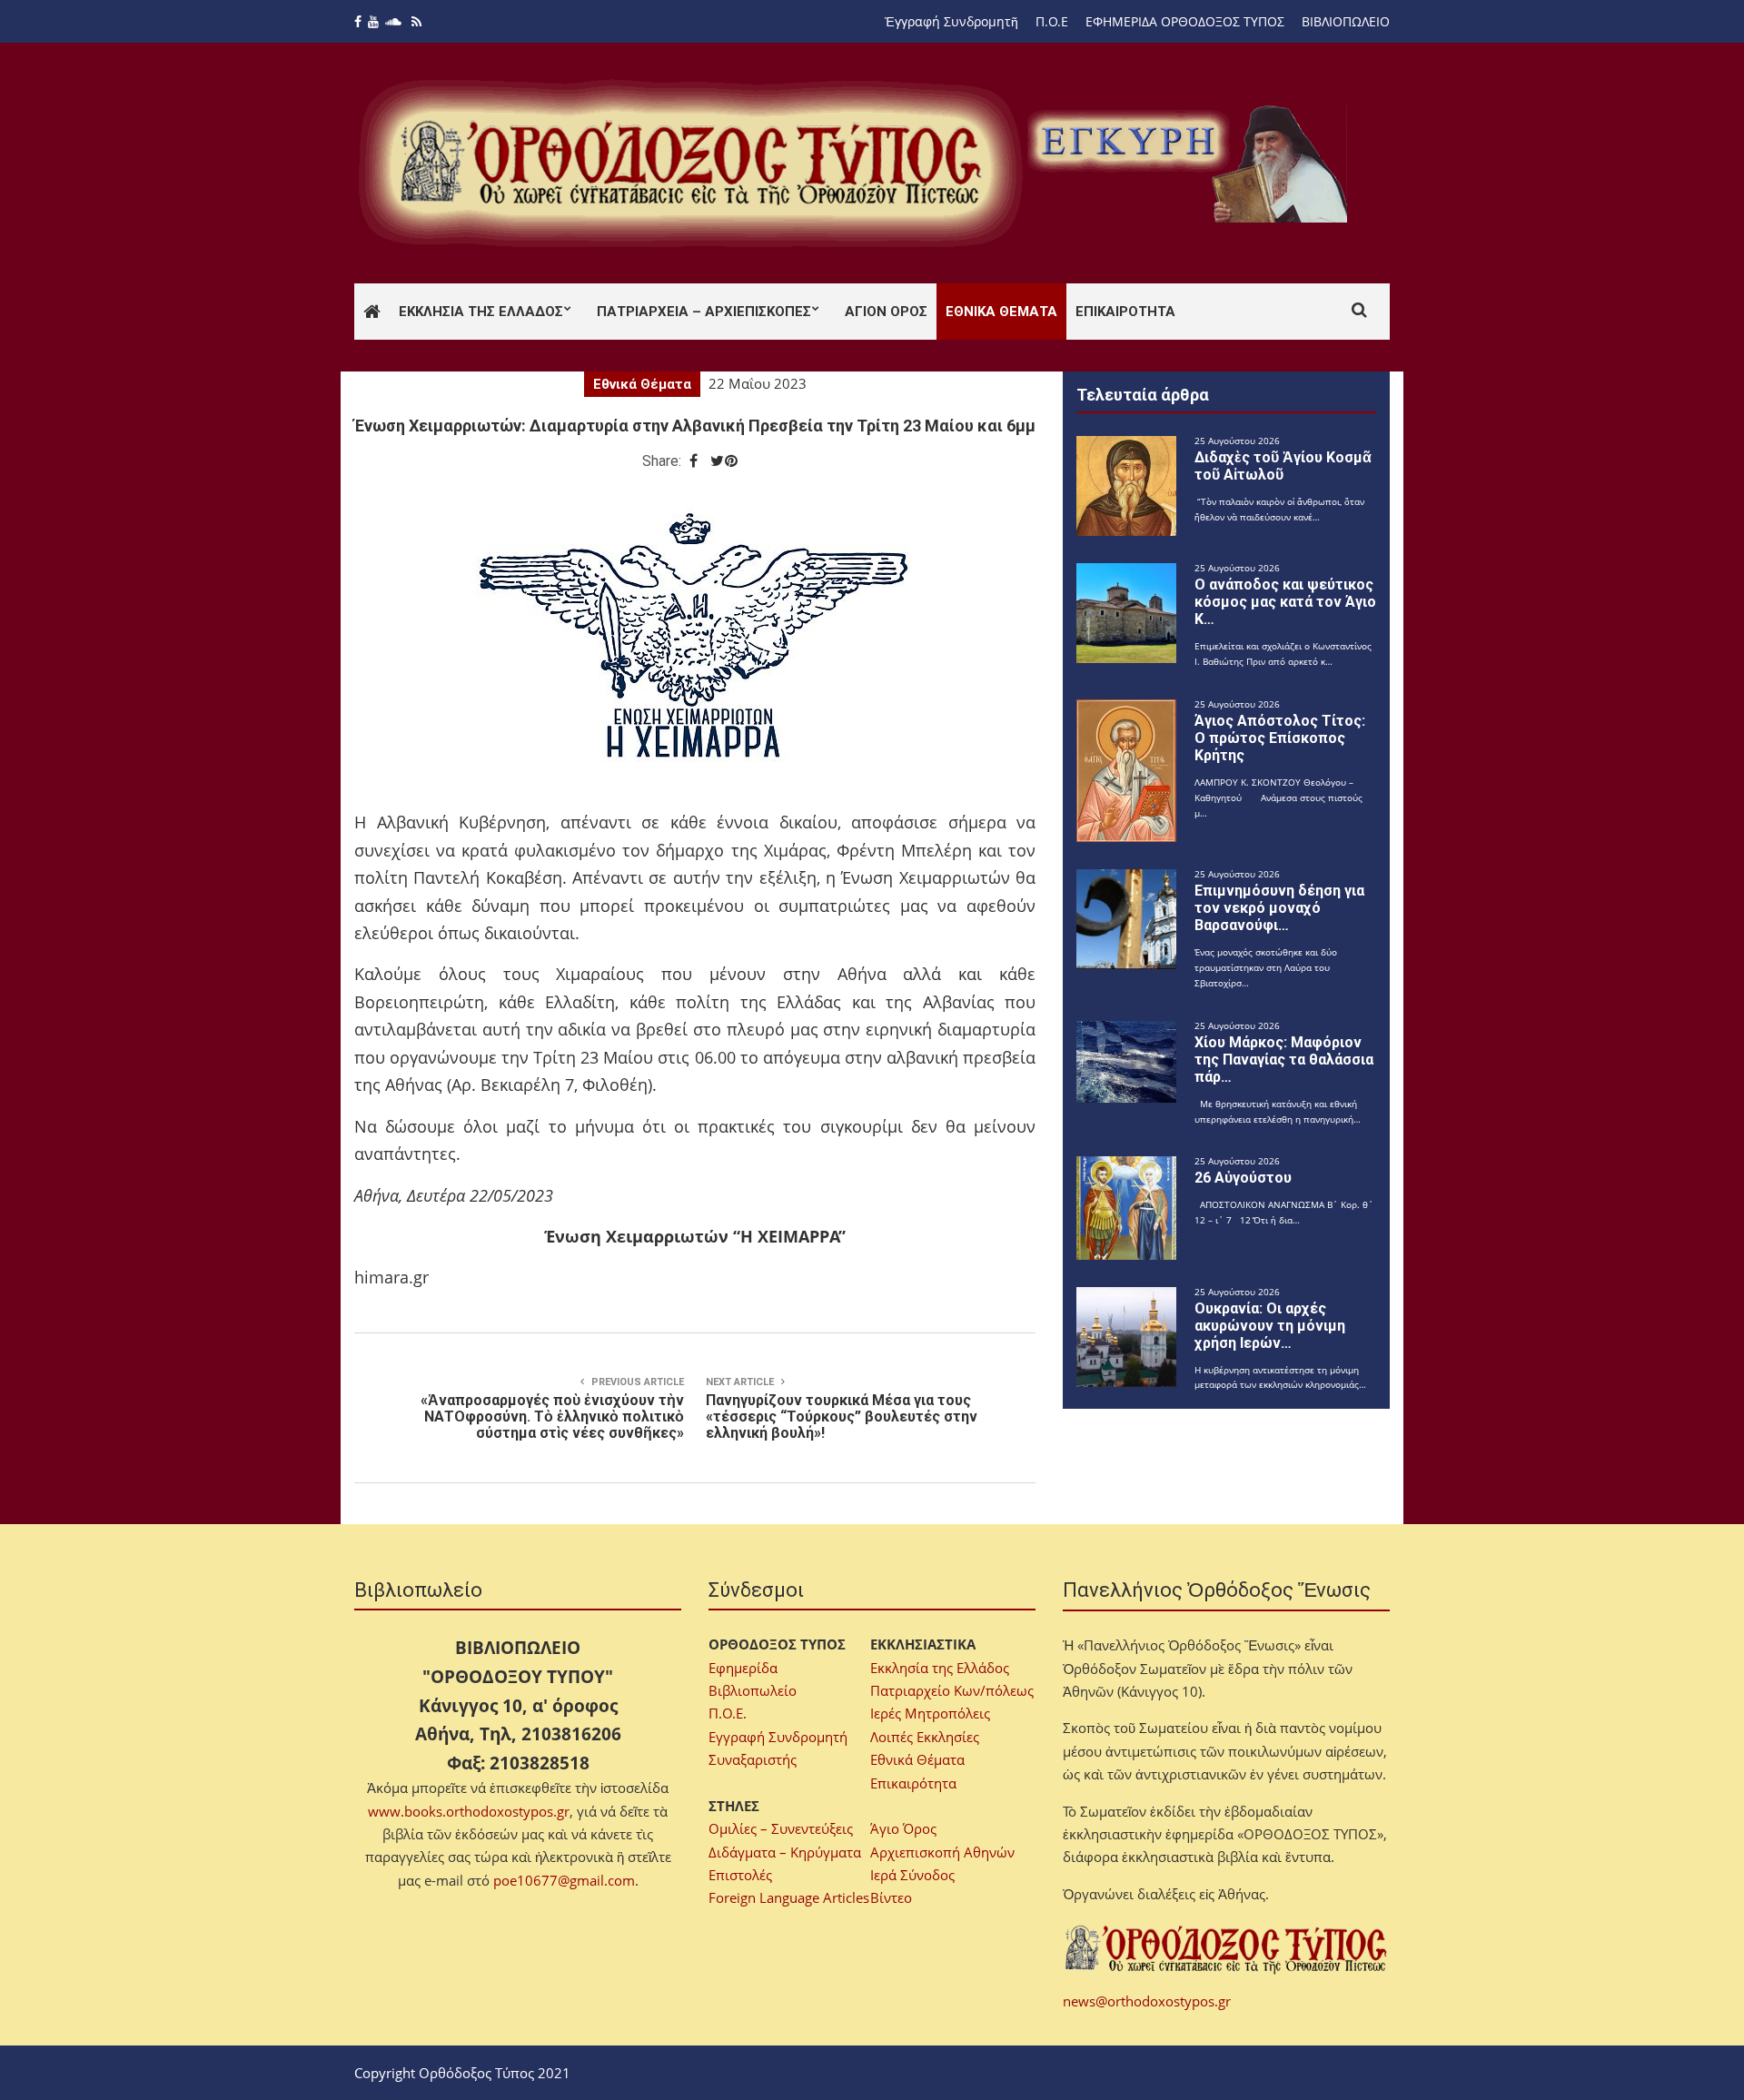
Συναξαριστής (753, 1759)
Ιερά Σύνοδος (912, 1875)
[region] (1191, 163)
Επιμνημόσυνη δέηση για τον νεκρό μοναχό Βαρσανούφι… (1279, 908)
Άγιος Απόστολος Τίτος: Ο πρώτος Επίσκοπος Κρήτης (1280, 738)
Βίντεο (891, 1897)
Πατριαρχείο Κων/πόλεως (952, 1690)
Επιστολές (740, 1875)
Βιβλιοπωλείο (753, 1690)
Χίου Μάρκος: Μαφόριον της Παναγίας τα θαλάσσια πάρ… (1284, 1060)
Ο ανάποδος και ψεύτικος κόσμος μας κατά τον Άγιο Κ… (1285, 602)
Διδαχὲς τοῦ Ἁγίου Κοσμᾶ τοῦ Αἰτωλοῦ (1283, 466)
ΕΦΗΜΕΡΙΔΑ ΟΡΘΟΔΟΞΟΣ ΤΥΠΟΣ (1185, 21)
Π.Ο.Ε (1052, 21)
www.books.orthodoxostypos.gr (469, 1811)
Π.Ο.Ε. (728, 1713)
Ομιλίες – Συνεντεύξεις (781, 1828)
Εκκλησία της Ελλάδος (481, 312)
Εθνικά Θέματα (1001, 312)
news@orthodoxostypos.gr (1147, 2001)
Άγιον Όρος (886, 312)
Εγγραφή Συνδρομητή (778, 1737)
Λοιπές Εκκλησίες (925, 1737)
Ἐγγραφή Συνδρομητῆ (951, 21)
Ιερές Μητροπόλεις (930, 1713)
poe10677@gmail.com (564, 1880)
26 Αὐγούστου (1243, 1178)
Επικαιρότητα (1125, 312)
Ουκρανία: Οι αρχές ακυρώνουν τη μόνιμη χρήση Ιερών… (1270, 1326)
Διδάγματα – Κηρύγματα (785, 1852)
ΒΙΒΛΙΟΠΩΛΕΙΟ (1346, 21)
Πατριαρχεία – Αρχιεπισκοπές (704, 312)
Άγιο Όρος (903, 1828)
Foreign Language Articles (789, 1897)
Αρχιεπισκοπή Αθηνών (942, 1852)
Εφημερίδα (743, 1668)
